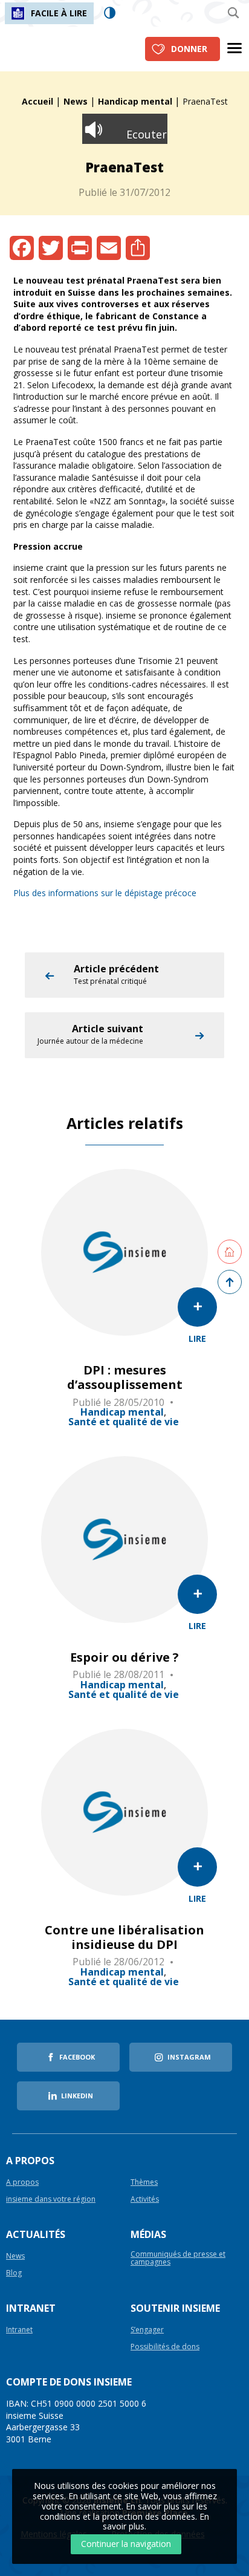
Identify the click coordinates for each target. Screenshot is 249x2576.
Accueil (37, 101)
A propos (22, 2183)
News (76, 101)
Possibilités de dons (165, 2347)
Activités (145, 2200)
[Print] (80, 248)
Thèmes (144, 2183)
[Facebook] (22, 248)
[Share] (138, 248)
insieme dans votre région (51, 2200)
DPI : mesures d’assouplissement (125, 1377)
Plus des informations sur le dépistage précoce (105, 893)
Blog (14, 2273)
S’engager (147, 2330)
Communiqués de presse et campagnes (178, 2259)
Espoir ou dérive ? (124, 1657)
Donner (189, 49)
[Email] (109, 248)
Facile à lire (59, 13)
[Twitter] (51, 248)
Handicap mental (135, 101)
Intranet (19, 2330)
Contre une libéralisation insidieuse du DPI (124, 1937)
